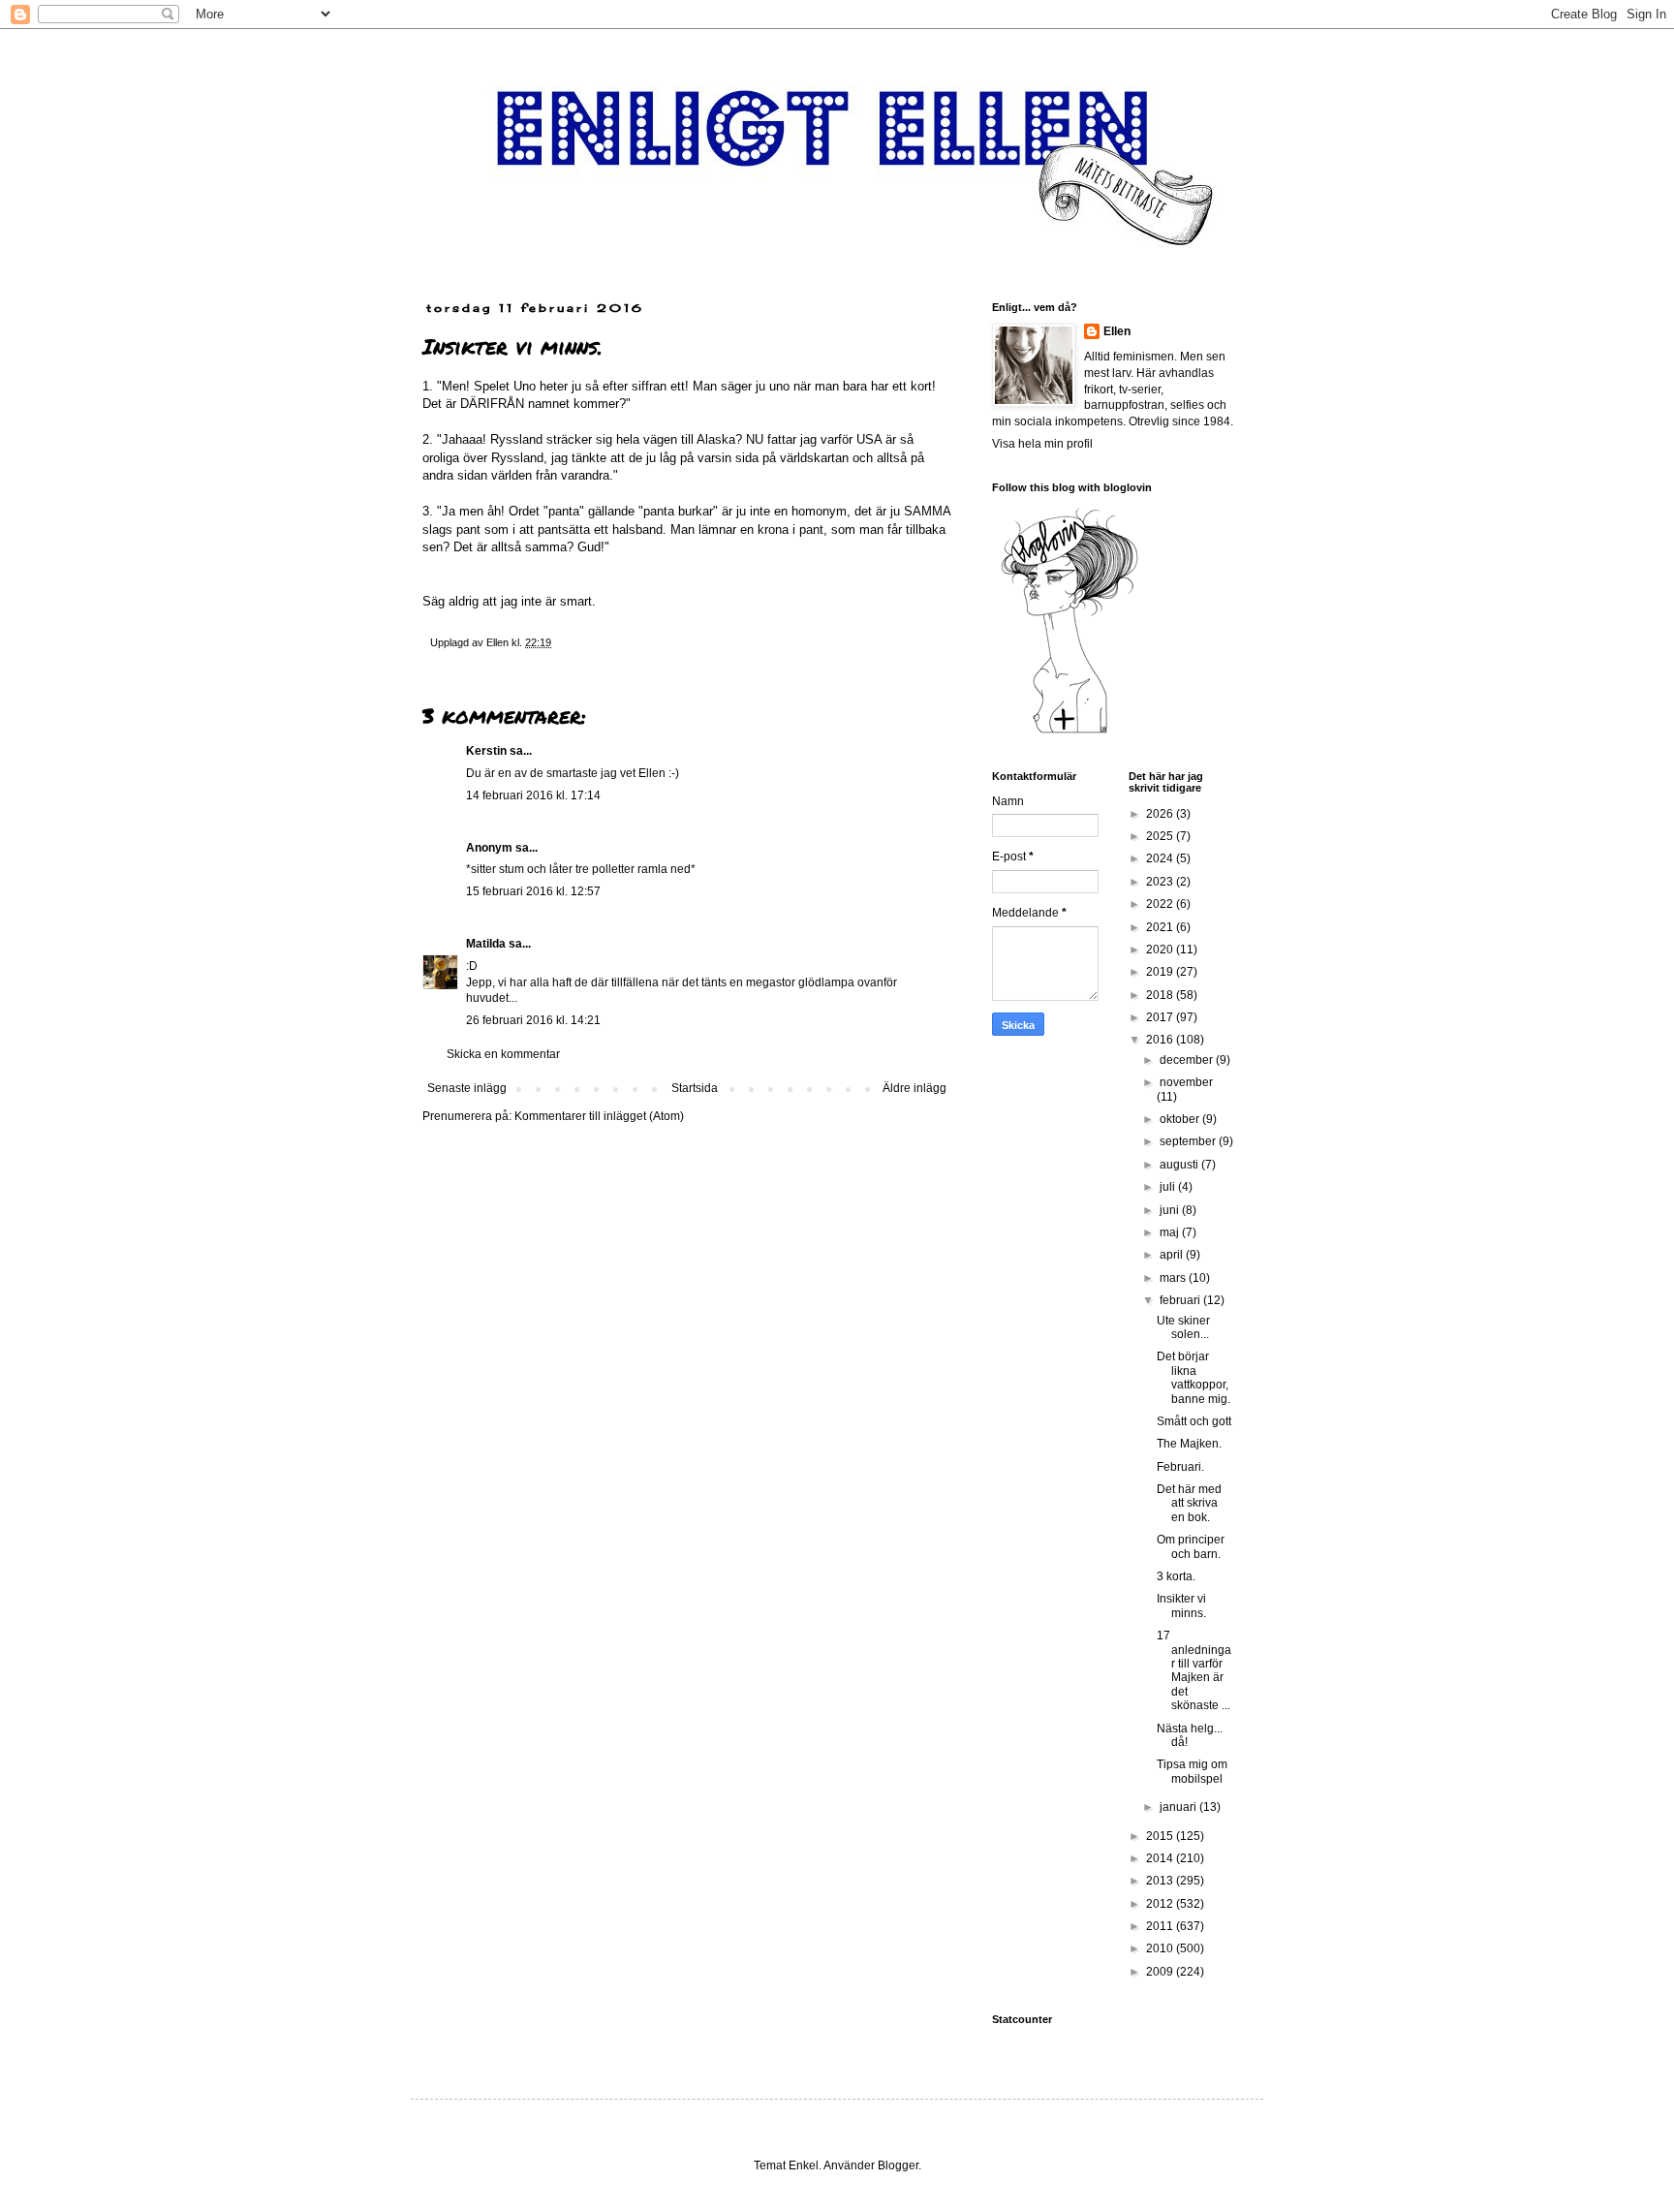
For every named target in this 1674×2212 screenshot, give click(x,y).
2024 (1161, 858)
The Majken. (1189, 1444)
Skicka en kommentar (503, 1054)
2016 (1161, 1040)
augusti (1180, 1165)
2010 (1161, 1948)
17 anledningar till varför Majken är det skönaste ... (1194, 1670)
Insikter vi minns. (1181, 1605)
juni (1171, 1210)
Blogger (898, 2165)
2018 (1161, 995)
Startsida (695, 1088)
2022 (1161, 904)
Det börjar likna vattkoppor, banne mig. (1193, 1377)
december (1188, 1060)
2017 (1161, 1017)
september (1189, 1141)
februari (1181, 1300)
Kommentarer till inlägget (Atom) (599, 1116)
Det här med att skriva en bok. (1189, 1503)
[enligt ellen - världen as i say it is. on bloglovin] (1069, 732)
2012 (1161, 1904)
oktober (1181, 1119)
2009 (1161, 1972)
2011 (1161, 1926)
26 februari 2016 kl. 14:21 (533, 1020)
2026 (1161, 814)
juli (1169, 1187)
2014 (1161, 1858)
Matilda (486, 944)
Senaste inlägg (467, 1088)
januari (1179, 1807)
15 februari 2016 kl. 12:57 (533, 891)
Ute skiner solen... (1183, 1327)
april (1173, 1255)
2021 (1161, 927)
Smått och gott (1194, 1421)
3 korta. (1176, 1576)
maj (1171, 1232)
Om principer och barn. (1191, 1546)
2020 (1161, 950)
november (1186, 1082)
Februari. (1180, 1467)
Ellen (1117, 331)
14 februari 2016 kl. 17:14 (533, 795)
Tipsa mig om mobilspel (1192, 1771)
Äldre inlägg (914, 1088)
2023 (1161, 882)
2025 (1161, 836)
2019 (1161, 972)
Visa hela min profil (1042, 444)
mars (1174, 1278)
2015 (1161, 1836)
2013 (1161, 1881)
